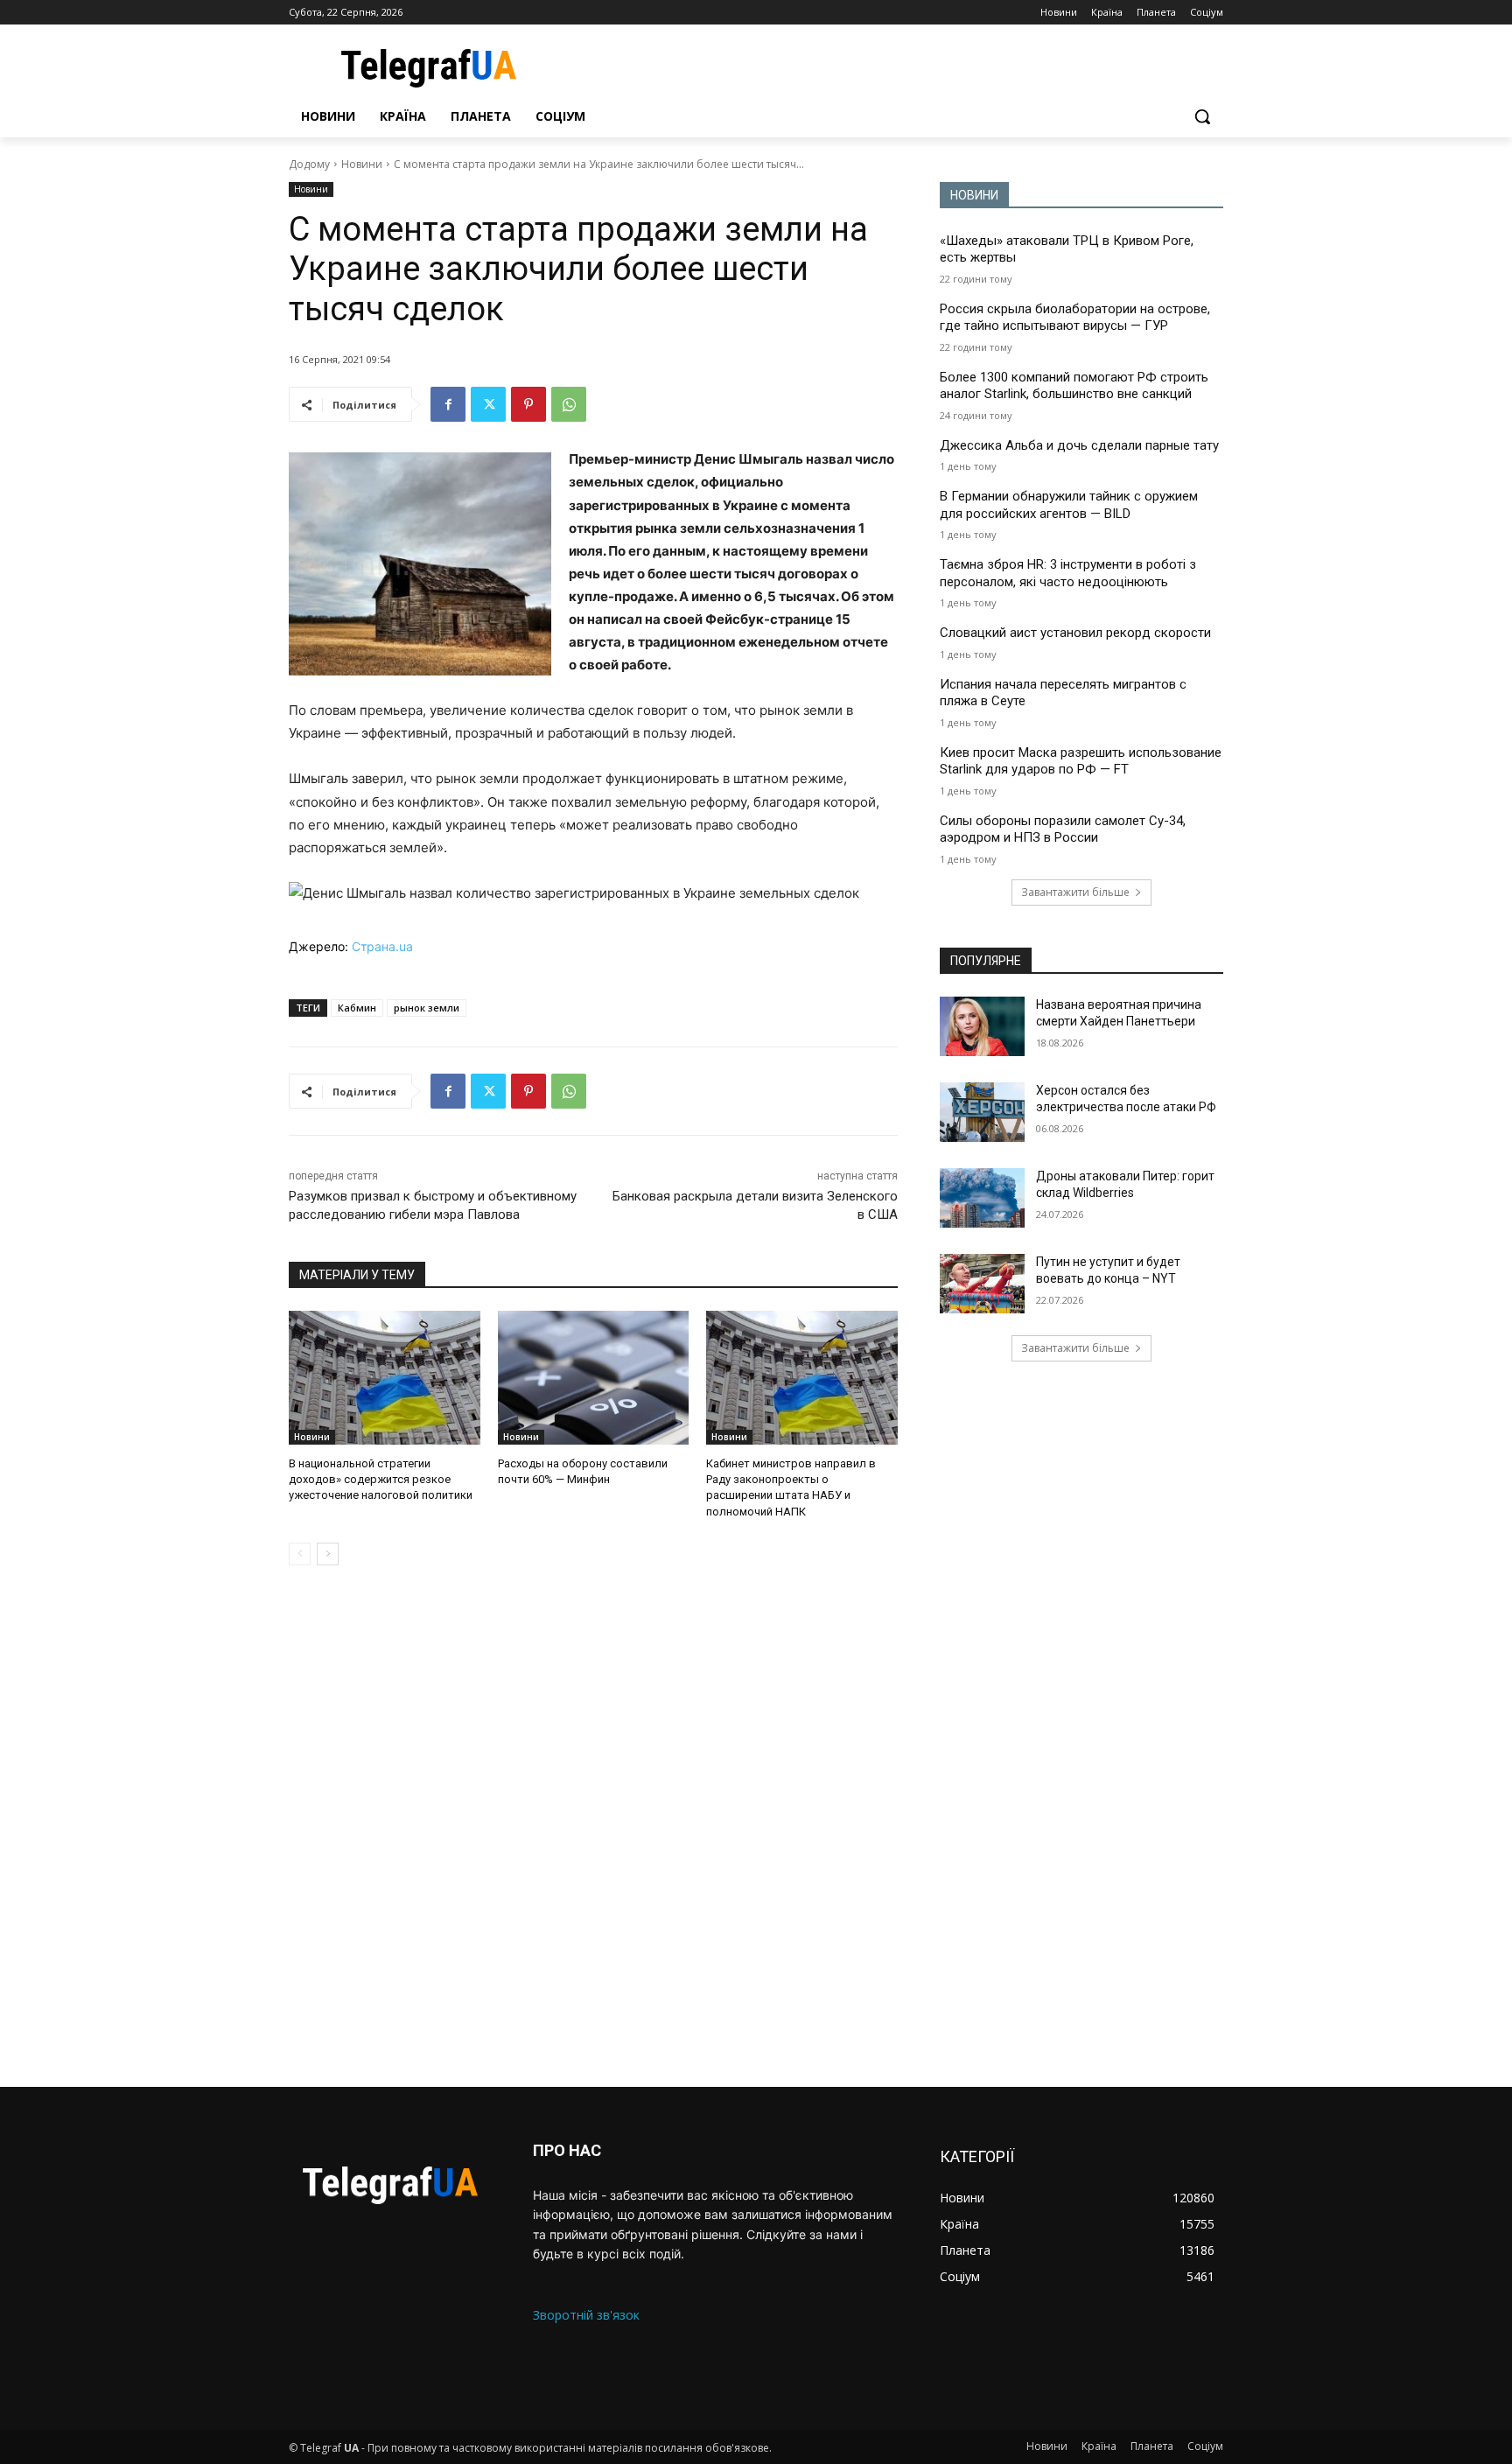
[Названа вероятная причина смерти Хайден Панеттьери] (982, 1026)
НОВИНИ (974, 195)
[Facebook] (448, 404)
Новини (362, 164)
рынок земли (427, 1008)
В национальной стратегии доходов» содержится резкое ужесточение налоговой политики (381, 1479)
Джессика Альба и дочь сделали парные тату (1079, 445)
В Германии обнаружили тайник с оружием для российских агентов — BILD (1069, 505)
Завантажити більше (1075, 892)
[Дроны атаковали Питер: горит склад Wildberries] (982, 1198)
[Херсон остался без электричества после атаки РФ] (982, 1112)
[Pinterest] (528, 404)
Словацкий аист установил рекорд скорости (1075, 633)
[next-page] (328, 1554)
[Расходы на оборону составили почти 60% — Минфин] (594, 1378)
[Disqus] (593, 1826)
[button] (1202, 116)
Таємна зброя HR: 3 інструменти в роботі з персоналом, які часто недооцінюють (1068, 573)
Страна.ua (382, 946)
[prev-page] (300, 1554)
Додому (309, 164)
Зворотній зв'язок (586, 2315)
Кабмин (357, 1008)
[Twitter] (488, 404)
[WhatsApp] (569, 404)
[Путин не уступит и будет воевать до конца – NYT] (982, 1284)
